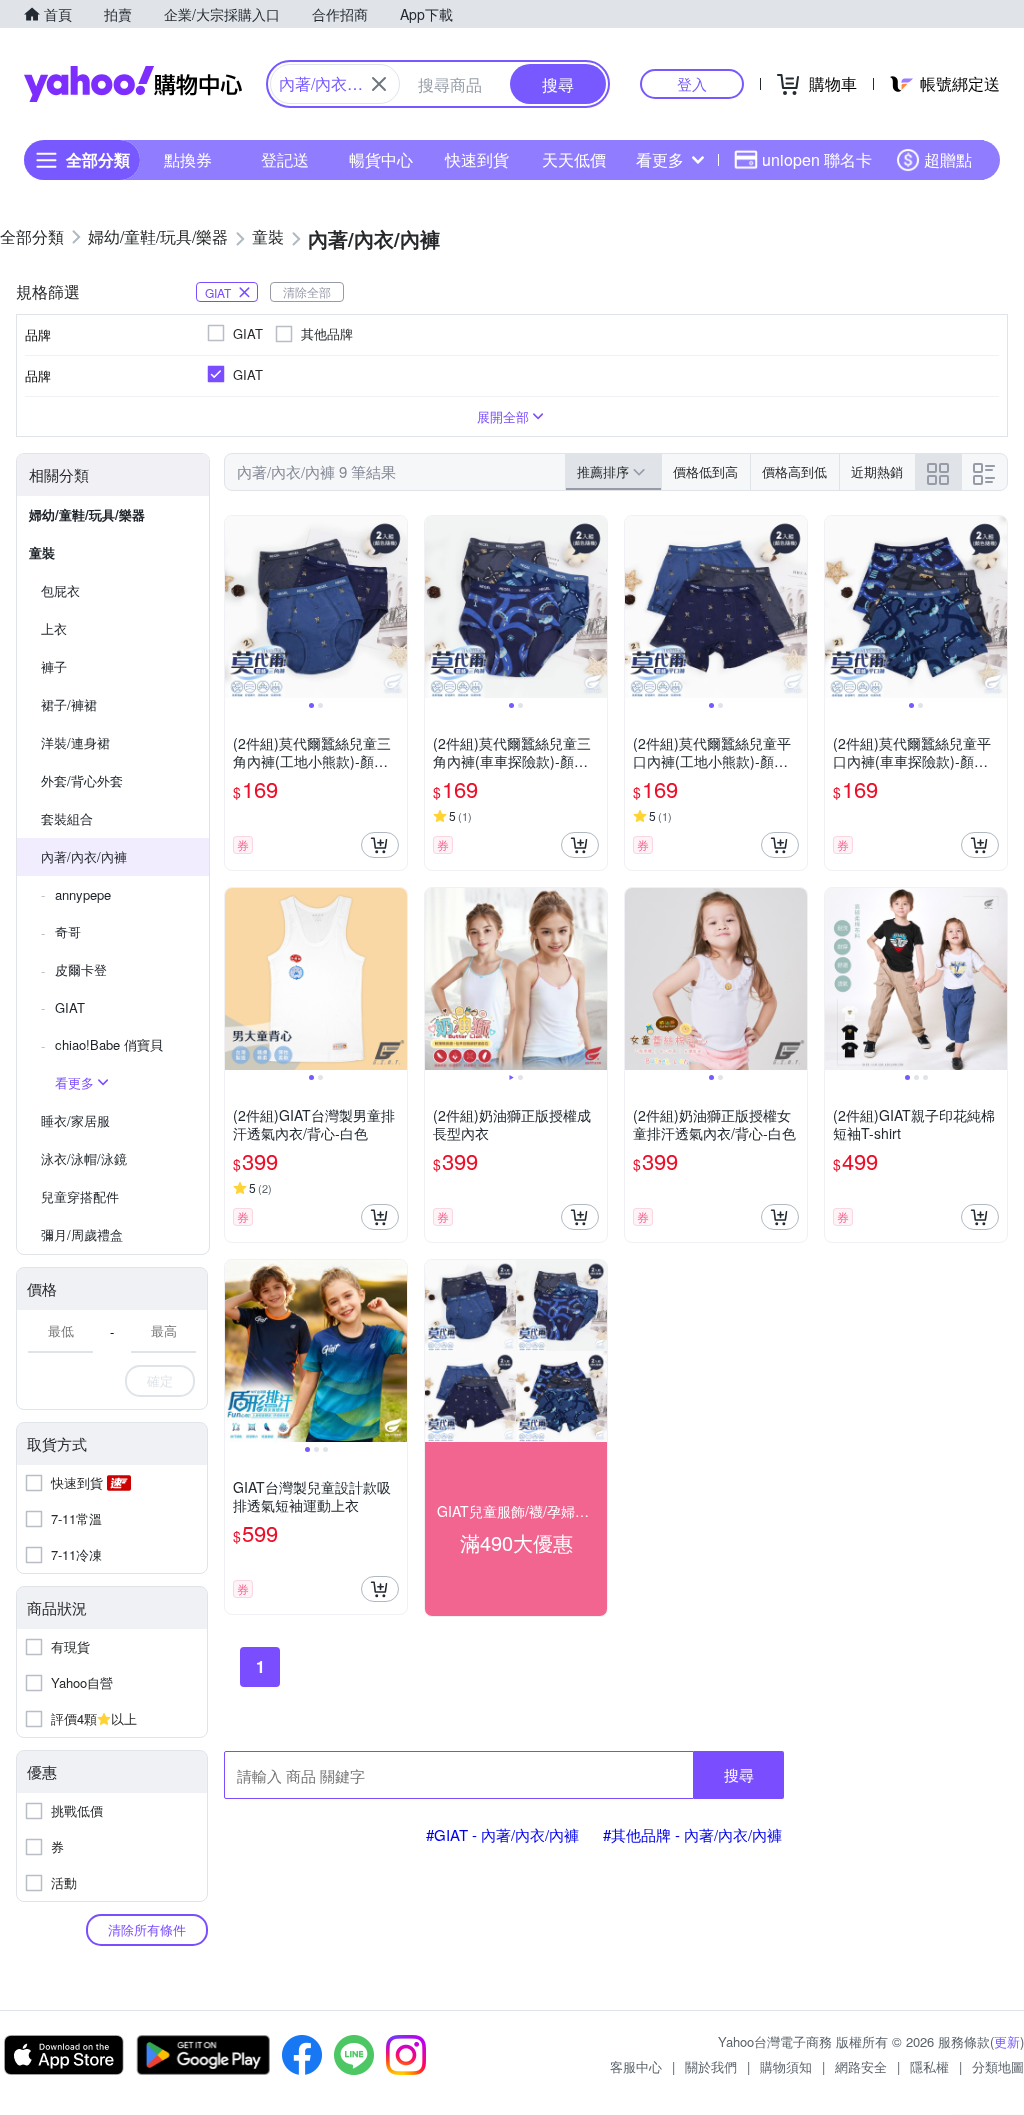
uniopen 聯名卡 (817, 159)
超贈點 (948, 159)
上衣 (54, 628)
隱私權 (929, 2066)
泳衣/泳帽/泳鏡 (84, 1158)
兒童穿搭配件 (80, 1196)
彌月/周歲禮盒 (82, 1234)
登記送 (285, 159)
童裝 (42, 552)
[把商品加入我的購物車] (380, 845)
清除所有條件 (147, 1929)
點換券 (188, 159)
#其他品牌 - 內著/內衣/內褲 (692, 1834)
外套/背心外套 (82, 780)
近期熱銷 (877, 471)
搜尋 (739, 1774)
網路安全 (861, 2066)
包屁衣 (60, 590)
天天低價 (574, 159)
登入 (692, 83)
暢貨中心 (381, 159)
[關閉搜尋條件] (379, 84)
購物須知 (786, 2066)
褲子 (54, 666)
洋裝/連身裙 (75, 742)
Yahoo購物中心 (133, 84)
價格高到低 (794, 471)
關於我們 (711, 2066)
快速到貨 (477, 159)
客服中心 (636, 2066)
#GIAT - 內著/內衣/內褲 (502, 1834)
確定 (160, 1380)
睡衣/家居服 (75, 1120)
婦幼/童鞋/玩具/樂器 (87, 514)
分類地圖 (998, 2066)
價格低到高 (705, 471)
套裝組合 (67, 818)
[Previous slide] (238, 607)
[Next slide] (394, 607)
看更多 (660, 159)
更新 (1007, 2041)
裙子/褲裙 (69, 704)
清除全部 (307, 291)
